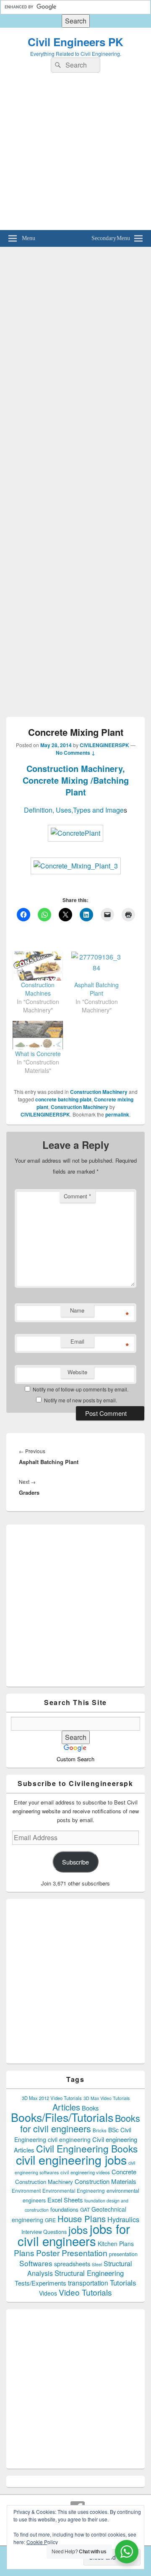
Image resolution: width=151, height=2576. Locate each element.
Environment (26, 2191)
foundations (64, 2209)
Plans (24, 2253)
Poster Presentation (72, 2253)
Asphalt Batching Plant (96, 989)
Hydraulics (123, 2219)
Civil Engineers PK (75, 42)
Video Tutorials (85, 2292)
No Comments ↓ (75, 753)
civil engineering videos (85, 2172)
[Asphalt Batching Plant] (96, 966)
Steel (97, 2264)
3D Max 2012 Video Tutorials (52, 2098)
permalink (117, 1114)
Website (77, 1372)
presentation (123, 2254)
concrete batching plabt (63, 1099)
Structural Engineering (89, 2273)
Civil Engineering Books (87, 2148)
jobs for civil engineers (74, 2235)
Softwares (36, 2263)
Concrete (124, 2172)
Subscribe (75, 1862)
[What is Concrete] (38, 1035)
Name (77, 1310)
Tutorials (123, 2282)
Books (90, 2108)
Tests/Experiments (40, 2283)
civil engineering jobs (71, 2159)
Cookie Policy (42, 2542)
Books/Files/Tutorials (62, 2117)
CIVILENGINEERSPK (104, 745)
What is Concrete (38, 1054)
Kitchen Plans (116, 2244)
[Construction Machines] (38, 966)
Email (77, 1341)
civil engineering (69, 2139)
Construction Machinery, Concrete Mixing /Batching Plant (76, 780)
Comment (77, 1196)
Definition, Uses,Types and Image (74, 810)
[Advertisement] (75, 154)
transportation (88, 2283)
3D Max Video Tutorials (107, 2098)
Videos (48, 2293)
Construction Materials (105, 2181)
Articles (66, 2107)
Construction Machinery (99, 1092)
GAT (85, 2209)
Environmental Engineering (74, 2191)
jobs (78, 2229)
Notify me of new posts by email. (81, 1400)
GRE (50, 2220)
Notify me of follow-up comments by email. (81, 1389)
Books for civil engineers (80, 2123)
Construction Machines (38, 989)
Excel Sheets (65, 2200)
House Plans (82, 2219)
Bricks (100, 2130)
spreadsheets (72, 2264)
